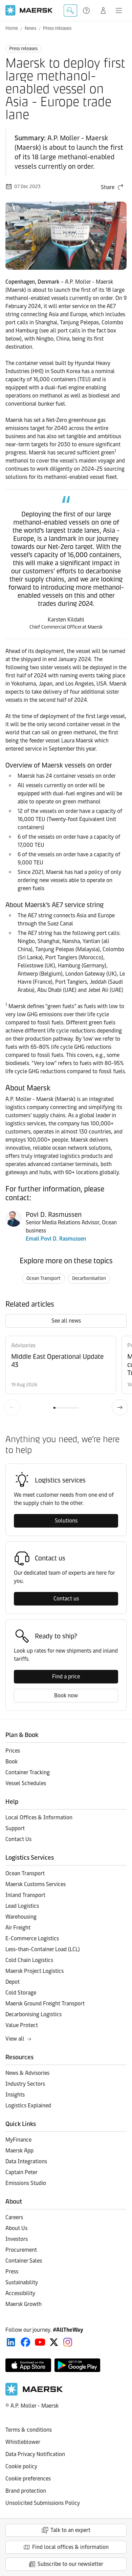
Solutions (66, 1521)
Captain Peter (21, 2172)
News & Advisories (27, 2073)
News (30, 28)
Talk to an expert (70, 2530)
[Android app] (77, 2365)
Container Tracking (28, 1772)
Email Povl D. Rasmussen (56, 1239)
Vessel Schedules (26, 1783)
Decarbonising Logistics (34, 2014)
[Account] (103, 11)
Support (87, 11)
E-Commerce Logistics (32, 1938)
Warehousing (21, 1917)
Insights (15, 2095)
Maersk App (19, 2151)
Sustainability (22, 2282)
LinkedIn (11, 2342)
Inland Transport (25, 1895)
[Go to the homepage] (34, 2394)
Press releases (57, 28)
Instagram (68, 2342)
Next (120, 1407)
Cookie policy (21, 2466)
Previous (12, 1407)
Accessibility (20, 2293)
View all (15, 2039)
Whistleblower (23, 2442)
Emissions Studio (26, 2183)
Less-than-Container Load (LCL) (43, 1949)
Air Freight (18, 1928)
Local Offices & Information (39, 1817)
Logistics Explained (28, 2105)
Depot (13, 1982)
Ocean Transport (43, 1278)
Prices (13, 1751)
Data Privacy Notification (35, 2454)
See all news (66, 1321)
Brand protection (26, 2491)
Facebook (26, 2342)
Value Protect (22, 2025)
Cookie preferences (28, 2479)
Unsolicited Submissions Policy (43, 2503)
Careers (14, 2217)
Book (12, 1762)
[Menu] (119, 11)
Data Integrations (26, 2161)
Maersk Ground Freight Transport (45, 2003)
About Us (16, 2228)
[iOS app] (28, 2365)
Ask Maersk (70, 11)
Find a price (66, 1677)
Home (12, 28)
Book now (66, 1695)
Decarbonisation (89, 1278)
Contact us (66, 1599)
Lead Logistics (22, 1906)
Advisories (23, 1345)
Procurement (21, 2250)
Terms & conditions (29, 2430)
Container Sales (24, 2261)
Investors (17, 2239)
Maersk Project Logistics (35, 1971)
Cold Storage (21, 1993)
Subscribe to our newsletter (70, 2564)
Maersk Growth (24, 2304)
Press (12, 2272)
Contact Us (18, 1839)
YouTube (40, 2342)
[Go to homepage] (29, 10)
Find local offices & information (70, 2547)
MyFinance (18, 2140)
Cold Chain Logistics (29, 1960)
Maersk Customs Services (36, 1884)
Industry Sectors (25, 2084)
